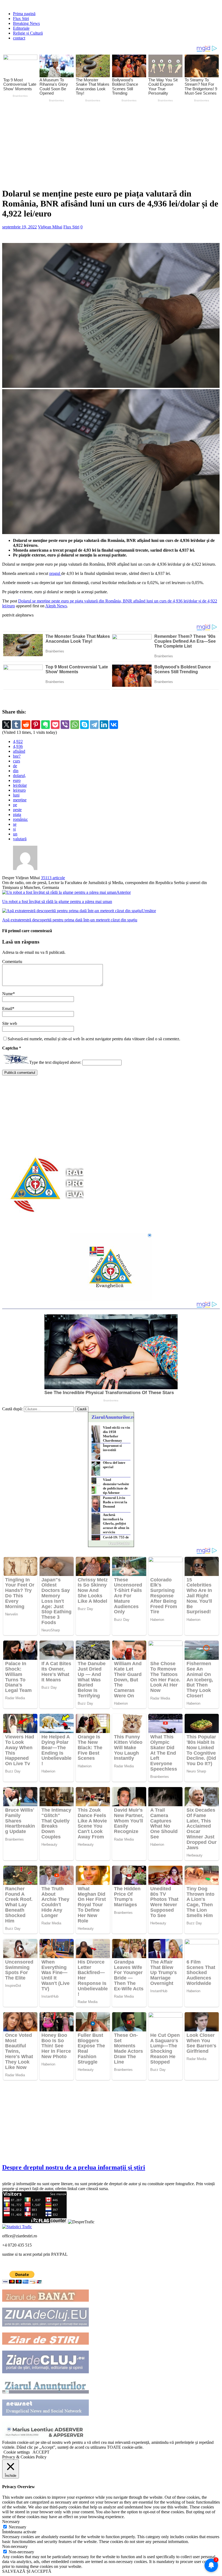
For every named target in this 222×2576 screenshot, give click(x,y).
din (16, 771)
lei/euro (19, 790)
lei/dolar (20, 785)
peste (17, 810)
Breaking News (26, 23)
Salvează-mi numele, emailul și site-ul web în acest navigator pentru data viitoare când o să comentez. (94, 1039)
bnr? (17, 756)
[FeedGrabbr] (111, 1544)
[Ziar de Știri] (45, 2343)
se (15, 824)
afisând (19, 751)
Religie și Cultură (28, 33)
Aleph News (56, 606)
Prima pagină (24, 14)
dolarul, (19, 776)
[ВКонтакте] (114, 725)
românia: (20, 819)
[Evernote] (45, 725)
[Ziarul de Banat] (45, 2300)
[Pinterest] (36, 725)
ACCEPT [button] (41, 2452)
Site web (10, 1023)
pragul (55, 573)
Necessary (17, 2527)
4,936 (18, 746)
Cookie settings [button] (17, 2452)
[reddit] (26, 725)
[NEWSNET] (45, 2414)
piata (17, 814)
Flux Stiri (21, 19)
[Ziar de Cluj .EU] (45, 2372)
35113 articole (53, 878)
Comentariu (12, 962)
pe (15, 805)
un (15, 834)
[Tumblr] (16, 725)
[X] (6, 725)
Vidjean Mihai (50, 227)
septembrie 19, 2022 (19, 227)
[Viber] (65, 725)
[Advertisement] (112, 144)
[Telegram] (94, 725)
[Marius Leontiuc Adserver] (45, 2437)
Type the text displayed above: (55, 1062)
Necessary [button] (11, 2522)
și (14, 829)
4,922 (18, 742)
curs (17, 761)
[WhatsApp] (75, 725)
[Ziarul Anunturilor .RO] (45, 2392)
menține (20, 800)
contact (19, 38)
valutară (20, 839)
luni (16, 795)
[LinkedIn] (104, 725)
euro (17, 780)
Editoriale (21, 28)
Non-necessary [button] (15, 2546)
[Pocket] (55, 725)
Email (7, 1009)
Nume (7, 994)
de (15, 766)
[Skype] (84, 725)
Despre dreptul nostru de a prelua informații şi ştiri (74, 2167)
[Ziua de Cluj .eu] (45, 2325)
